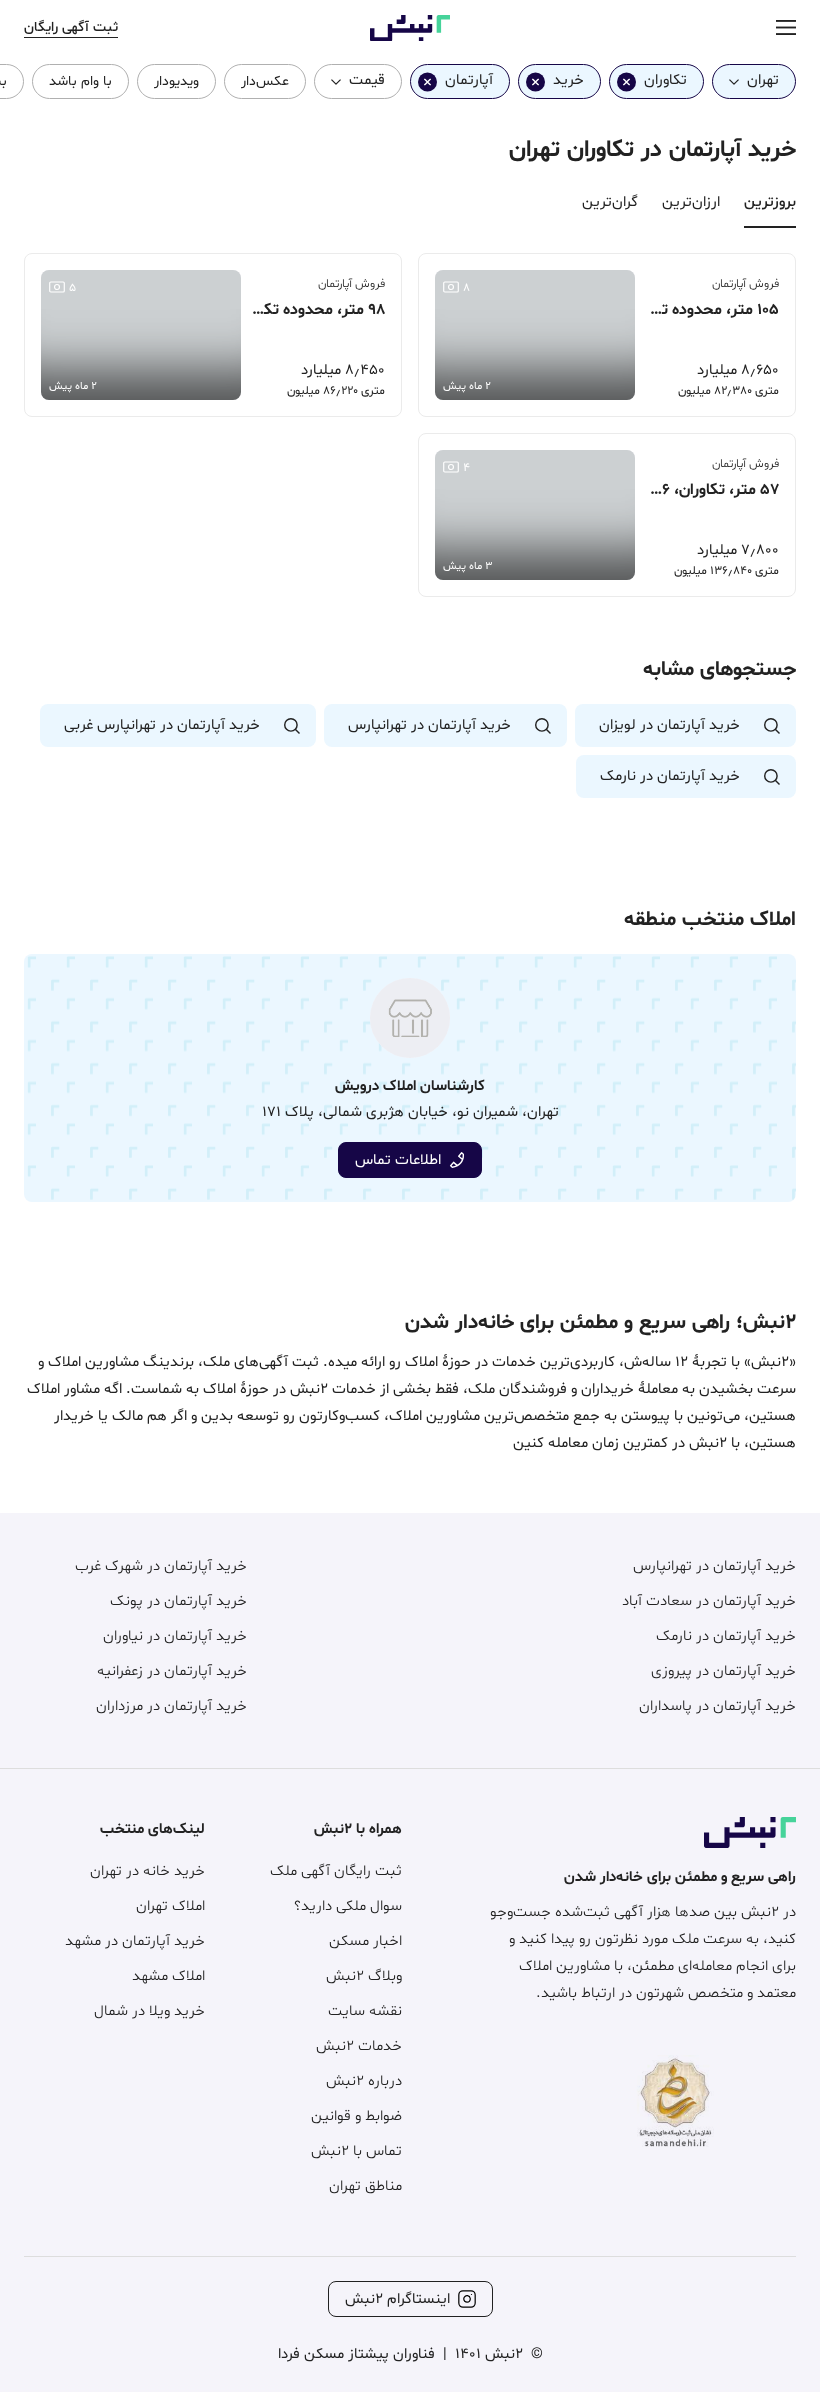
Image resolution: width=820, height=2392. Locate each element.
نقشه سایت (365, 2011)
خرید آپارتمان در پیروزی (723, 1671)
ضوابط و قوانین (356, 2116)
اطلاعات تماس (398, 1160)
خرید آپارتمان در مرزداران (171, 1706)
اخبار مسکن (365, 1941)
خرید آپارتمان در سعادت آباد (709, 1601)
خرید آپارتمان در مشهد (135, 1941)
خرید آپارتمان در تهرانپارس (714, 1566)
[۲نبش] (410, 37)
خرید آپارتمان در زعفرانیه (172, 1671)
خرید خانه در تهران (147, 1871)
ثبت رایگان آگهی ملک (336, 1871)
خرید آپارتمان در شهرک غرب (161, 1566)
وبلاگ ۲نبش (364, 1976)
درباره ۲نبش (364, 2081)
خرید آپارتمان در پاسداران (717, 1706)
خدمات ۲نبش (359, 2046)
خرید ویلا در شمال (149, 2011)
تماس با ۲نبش (356, 2151)
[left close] (626, 81)
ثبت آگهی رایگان (71, 27)
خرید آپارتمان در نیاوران (175, 1636)
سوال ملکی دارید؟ (348, 1906)
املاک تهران (170, 1906)
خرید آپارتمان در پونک (178, 1601)
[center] (786, 28)
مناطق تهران (365, 2186)
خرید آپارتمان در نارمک (726, 1636)
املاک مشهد (168, 1976)
